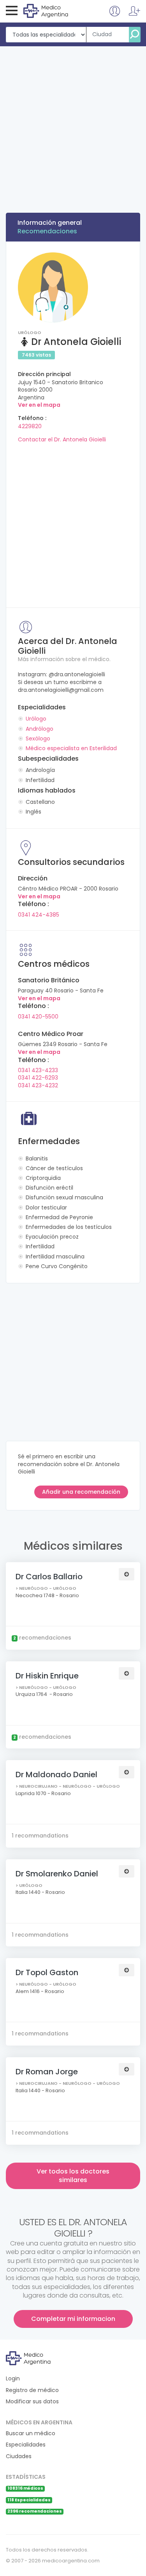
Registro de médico (32, 2390)
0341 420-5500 (38, 1017)
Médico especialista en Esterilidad (71, 748)
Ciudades (19, 2456)
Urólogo (36, 719)
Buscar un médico (31, 2433)
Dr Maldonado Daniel (56, 1774)
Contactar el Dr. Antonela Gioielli (62, 439)
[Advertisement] (73, 123)
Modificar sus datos (32, 2402)
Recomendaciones (47, 231)
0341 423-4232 (38, 1085)
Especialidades (26, 2445)
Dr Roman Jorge (47, 2072)
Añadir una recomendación (81, 1492)
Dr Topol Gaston (47, 1972)
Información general (50, 223)
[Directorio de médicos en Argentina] (55, 10)
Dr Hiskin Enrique (47, 1676)
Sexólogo (38, 738)
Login (13, 2379)
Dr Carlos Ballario (49, 1577)
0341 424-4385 (39, 915)
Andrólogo (40, 729)
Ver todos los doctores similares (73, 2176)
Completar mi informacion (73, 2319)
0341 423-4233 (38, 1070)
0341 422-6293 (38, 1078)
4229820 (30, 426)
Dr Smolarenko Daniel (57, 1874)
